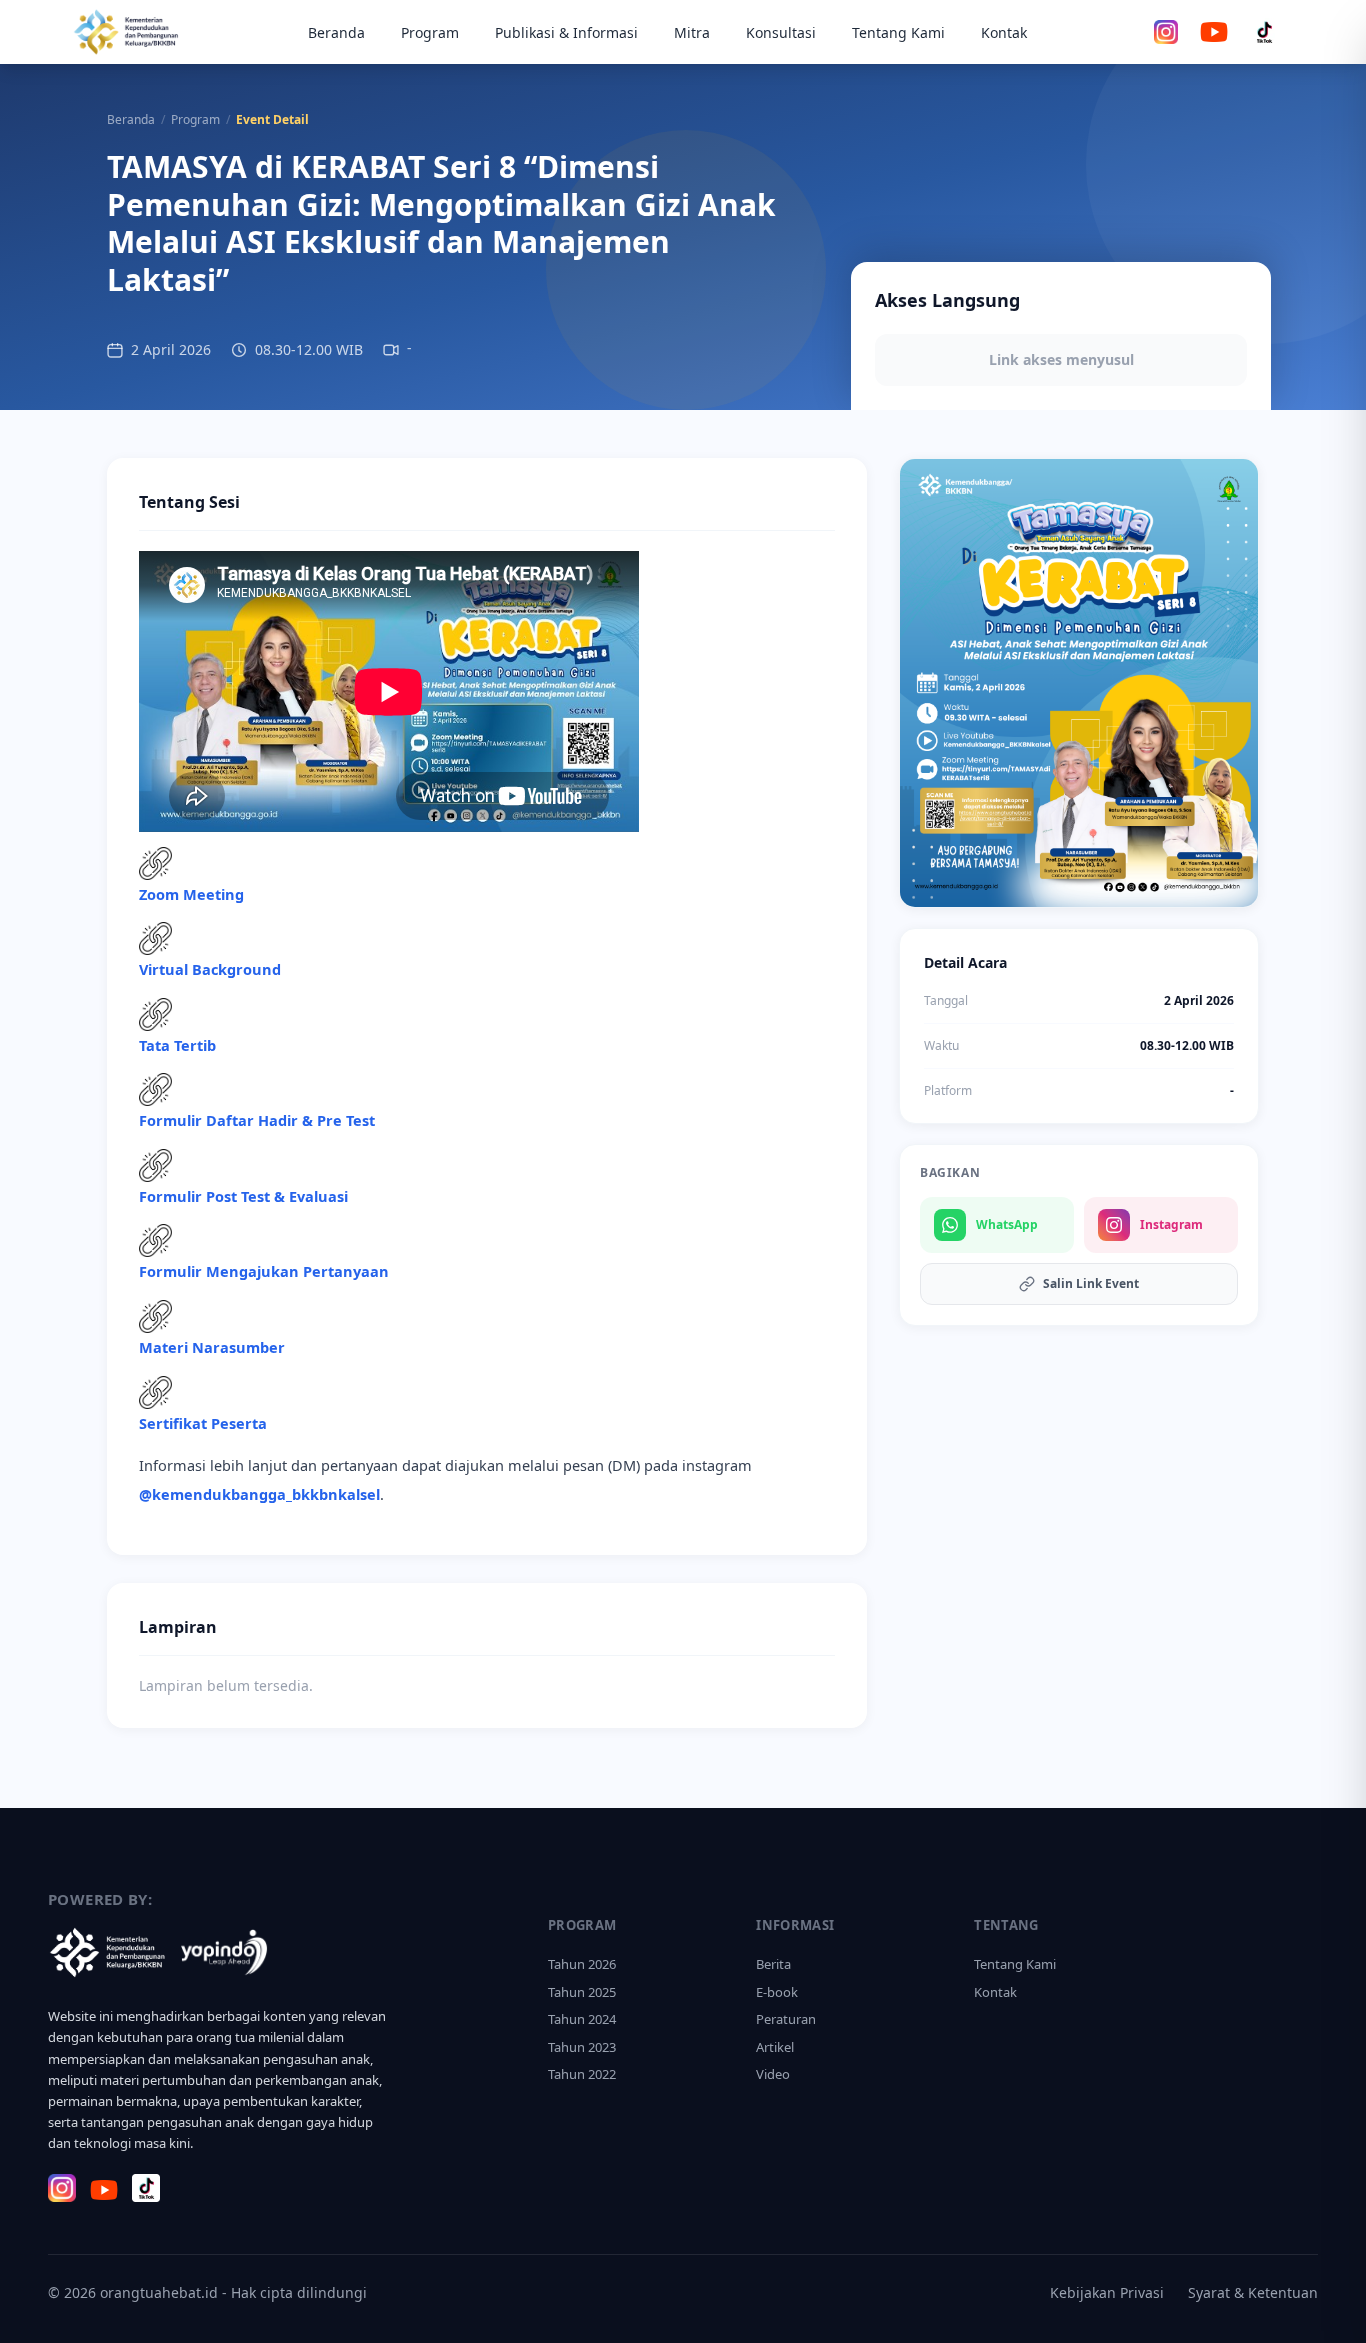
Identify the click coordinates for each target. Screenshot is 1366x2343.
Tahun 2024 (582, 2019)
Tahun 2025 (582, 1992)
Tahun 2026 (582, 1964)
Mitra (692, 32)
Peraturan (786, 2019)
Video (773, 2074)
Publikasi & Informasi (566, 32)
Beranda (336, 32)
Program (430, 32)
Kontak (1004, 32)
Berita (773, 1964)
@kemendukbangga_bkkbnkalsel (259, 1494)
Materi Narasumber (212, 1347)
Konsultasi (781, 32)
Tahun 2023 (582, 2047)
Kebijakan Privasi (1107, 2292)
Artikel (775, 2047)
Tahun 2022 (582, 2074)
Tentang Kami (898, 32)
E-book (777, 1992)
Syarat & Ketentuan (1253, 2292)
